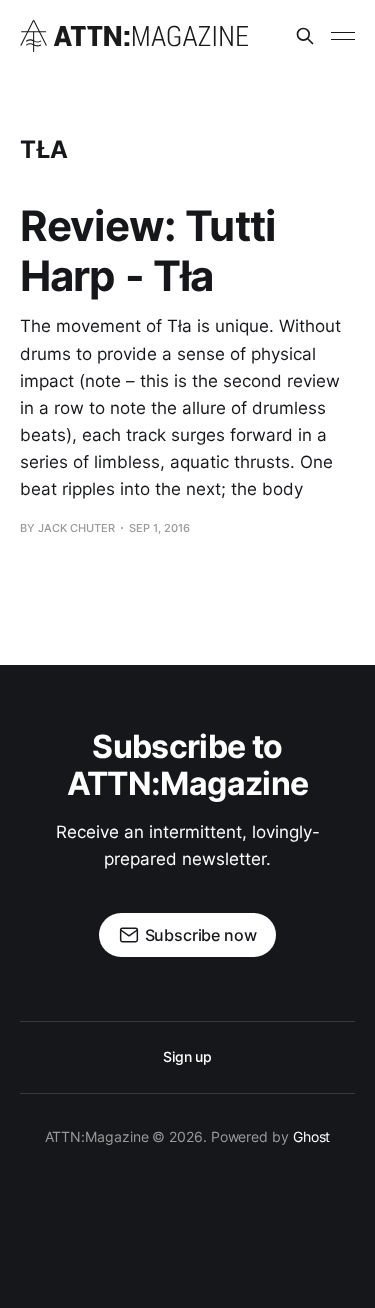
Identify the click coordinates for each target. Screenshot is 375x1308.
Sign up (187, 1056)
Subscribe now (201, 935)
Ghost (312, 1136)
